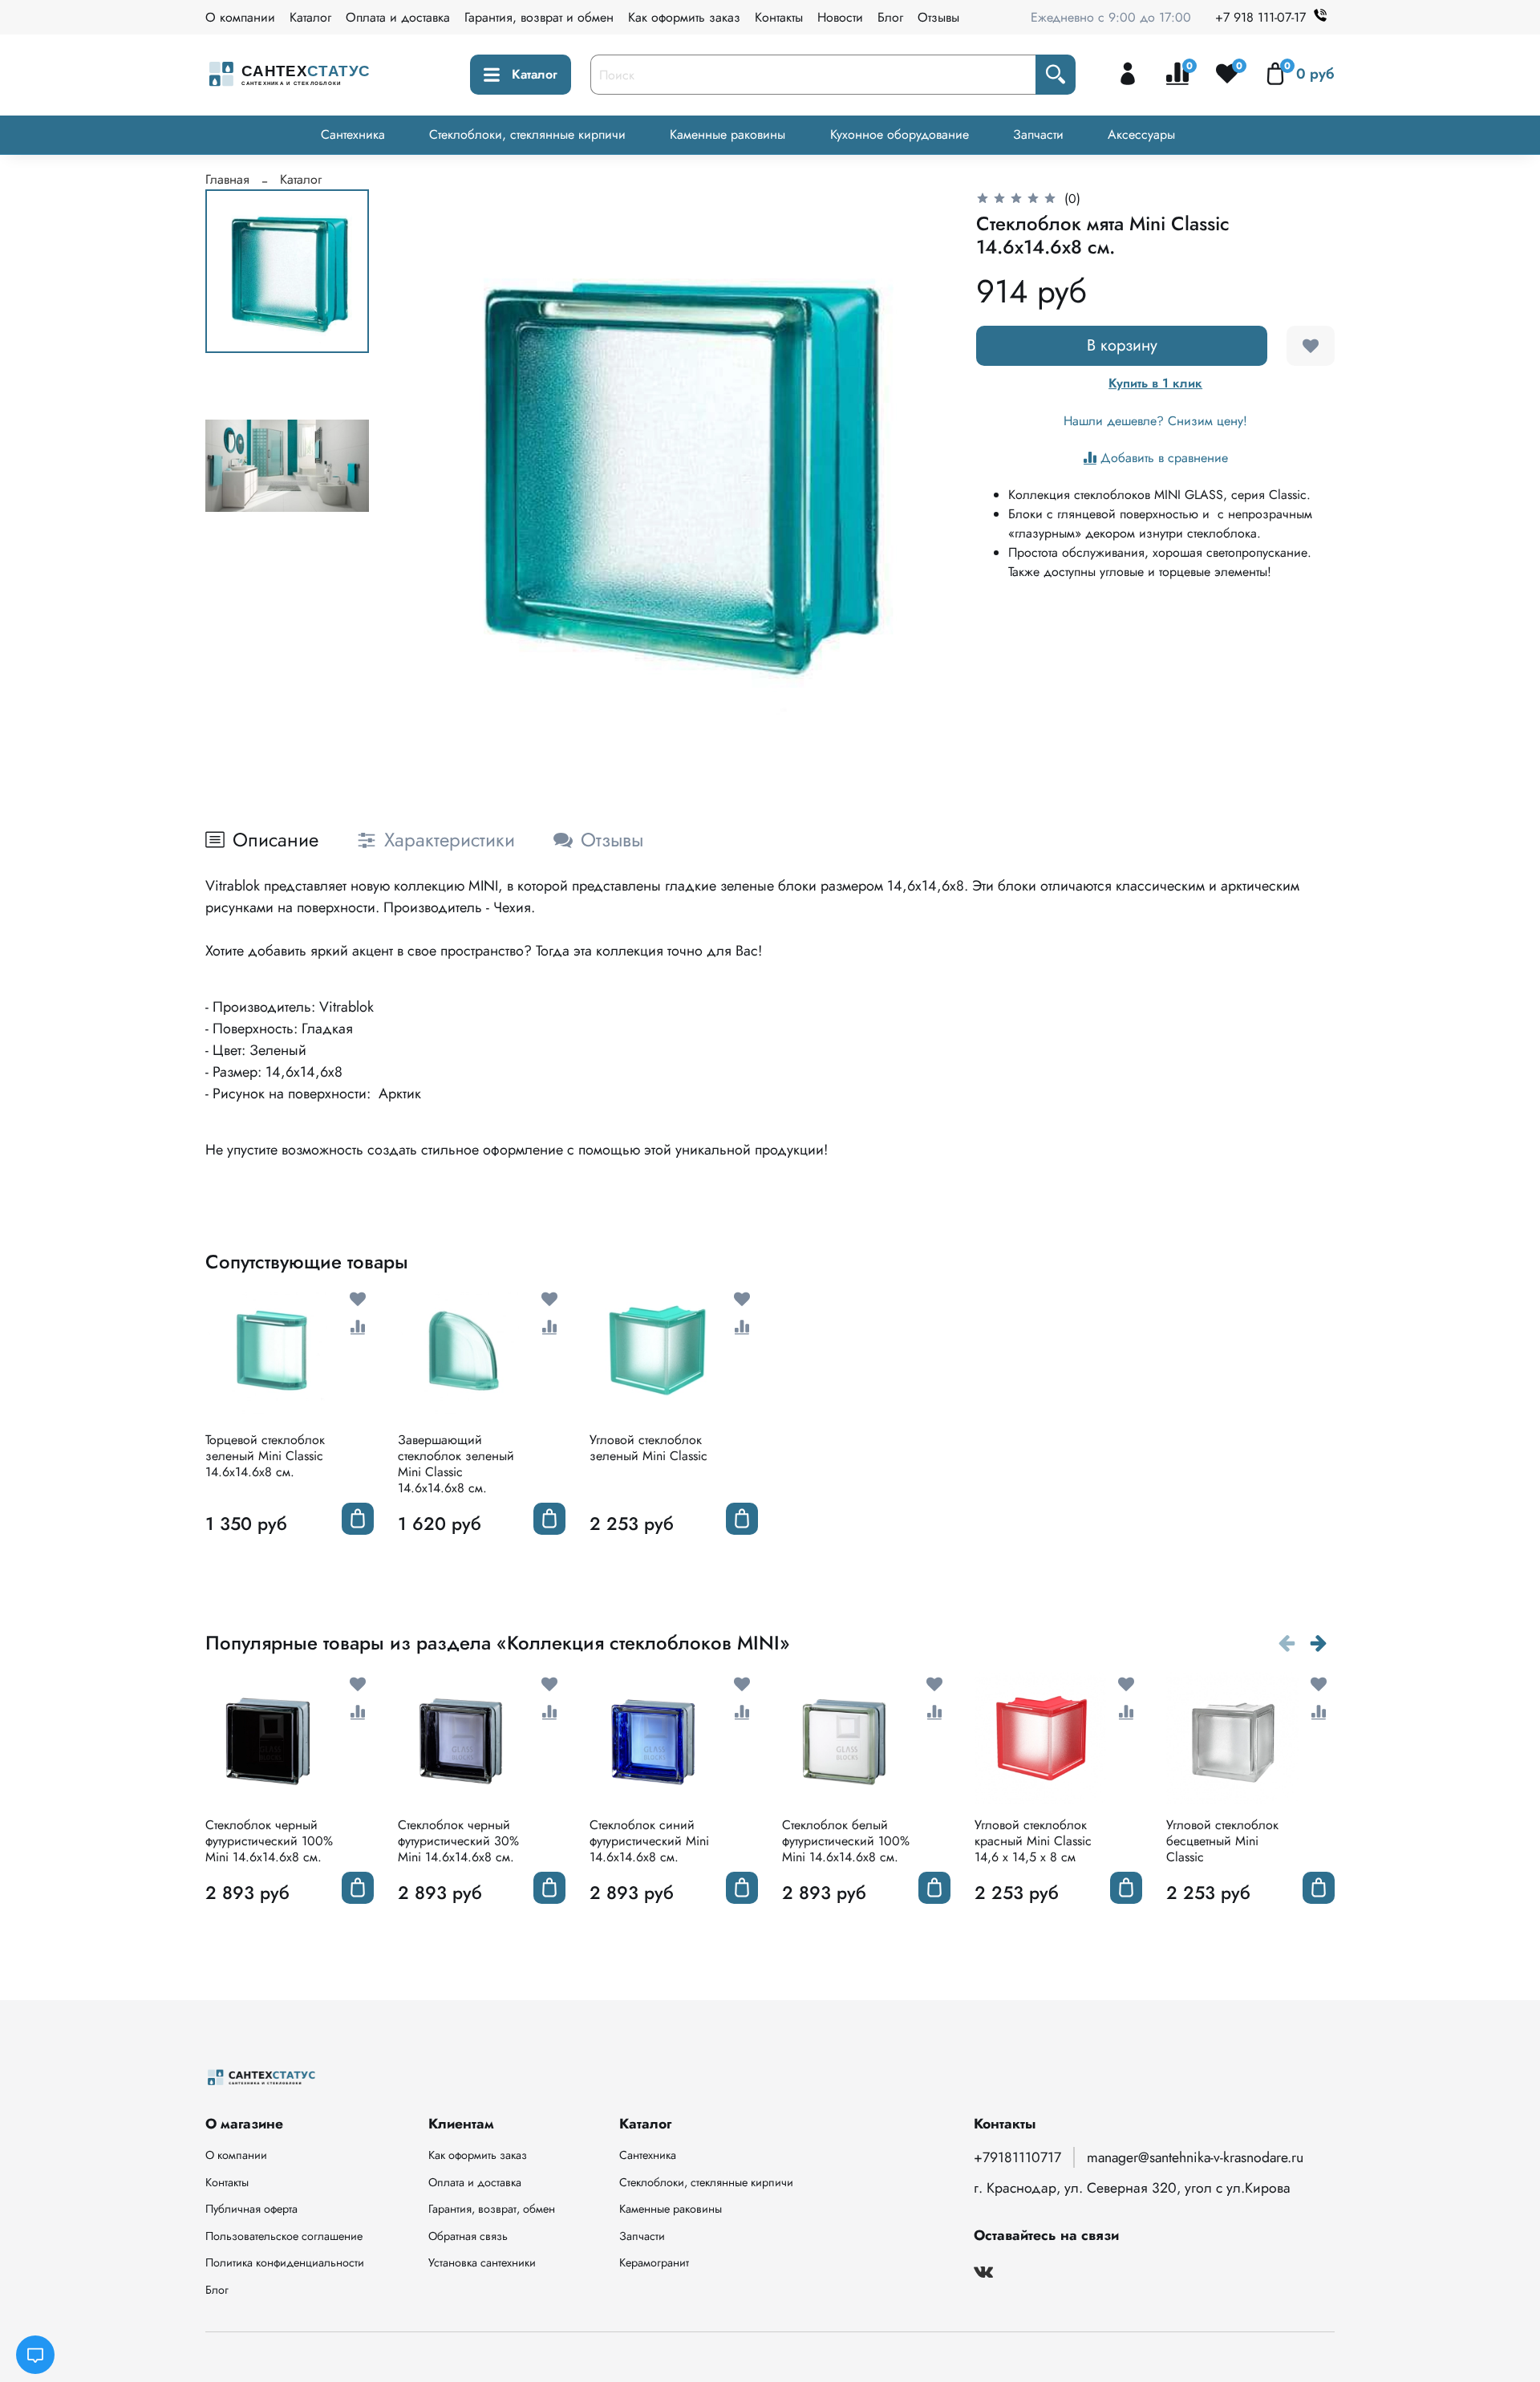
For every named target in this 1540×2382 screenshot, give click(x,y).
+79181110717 (1017, 2157)
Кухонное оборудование (900, 134)
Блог (890, 17)
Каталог (310, 17)
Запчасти (1038, 134)
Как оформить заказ (684, 17)
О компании (240, 17)
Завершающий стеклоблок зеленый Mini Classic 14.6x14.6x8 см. (456, 1464)
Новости (840, 17)
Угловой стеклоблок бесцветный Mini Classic (1222, 1841)
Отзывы (938, 17)
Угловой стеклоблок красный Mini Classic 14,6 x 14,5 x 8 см (1033, 1841)
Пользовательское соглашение (284, 2236)
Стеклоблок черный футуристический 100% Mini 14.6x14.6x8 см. (269, 1841)
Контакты (779, 17)
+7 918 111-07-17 (1260, 17)
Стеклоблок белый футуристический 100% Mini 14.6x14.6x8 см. (846, 1841)
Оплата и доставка (398, 17)
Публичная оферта (251, 2209)
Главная (227, 179)
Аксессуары (1141, 134)
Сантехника (353, 134)
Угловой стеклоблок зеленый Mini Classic (648, 1448)
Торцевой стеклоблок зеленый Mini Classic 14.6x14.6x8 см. (265, 1456)
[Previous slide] (427, 467)
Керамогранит (654, 2262)
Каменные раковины (727, 134)
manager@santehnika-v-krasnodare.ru (1195, 2157)
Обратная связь (468, 2236)
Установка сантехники (482, 2262)
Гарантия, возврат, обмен (492, 2209)
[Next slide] (918, 467)
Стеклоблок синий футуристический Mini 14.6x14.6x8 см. (649, 1841)
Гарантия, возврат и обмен (539, 17)
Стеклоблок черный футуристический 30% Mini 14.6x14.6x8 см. (458, 1841)
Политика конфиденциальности (285, 2262)
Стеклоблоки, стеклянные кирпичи (527, 134)
